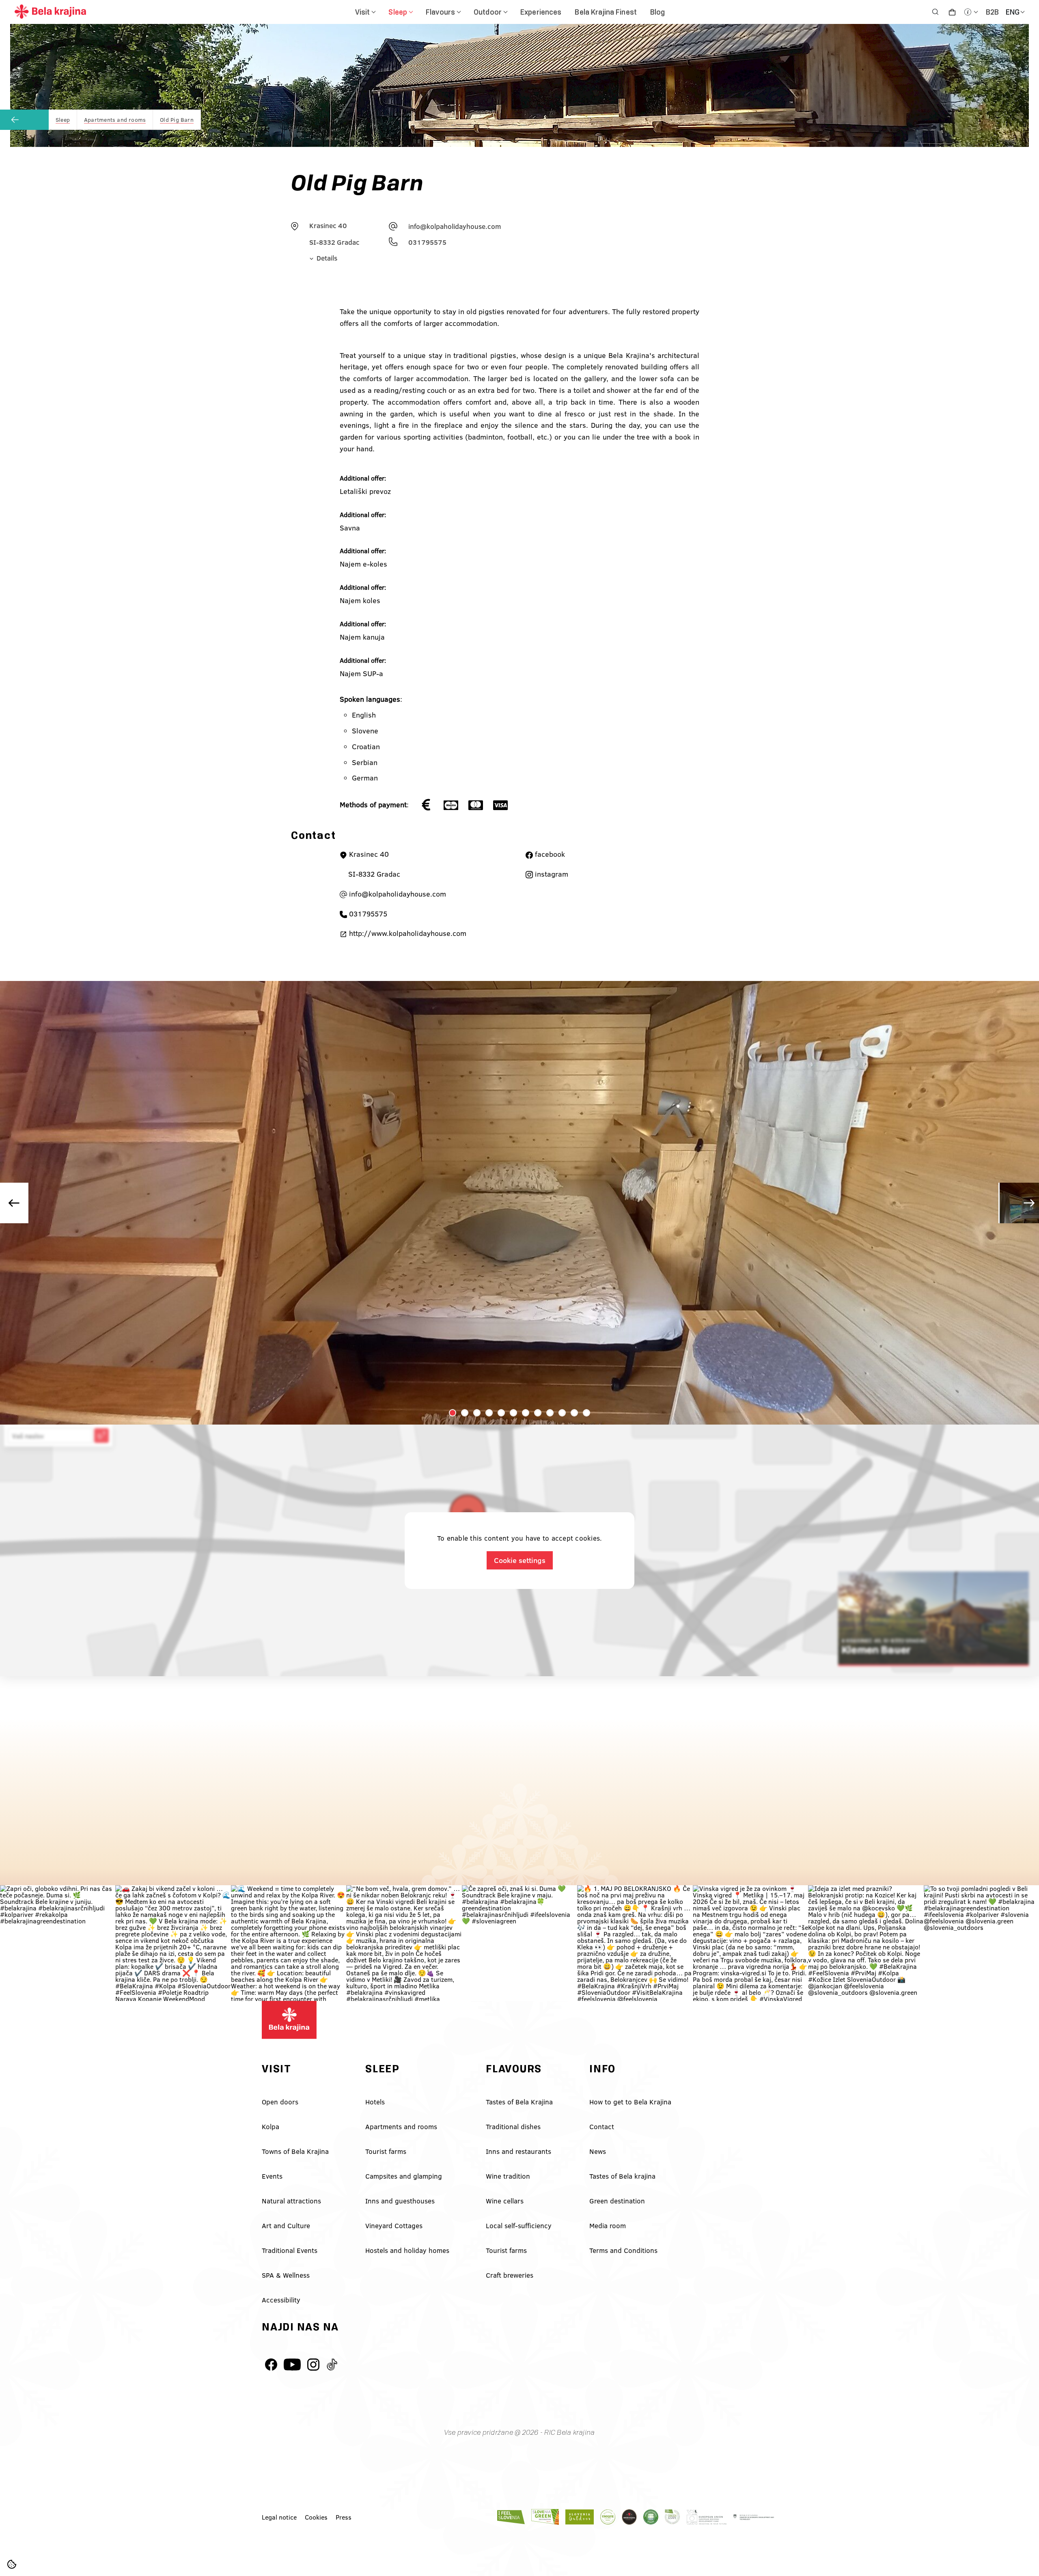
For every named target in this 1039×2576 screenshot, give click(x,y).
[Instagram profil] (313, 2365)
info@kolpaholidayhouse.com (455, 226)
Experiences (541, 12)
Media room (608, 2226)
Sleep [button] (398, 12)
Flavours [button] (440, 12)
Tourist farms (386, 2151)
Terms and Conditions (623, 2250)
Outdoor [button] (488, 12)
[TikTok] (332, 2365)
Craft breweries (510, 2275)
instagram (551, 874)
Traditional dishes (513, 2127)
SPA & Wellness (286, 2275)
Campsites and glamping (404, 2176)
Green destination (617, 2201)
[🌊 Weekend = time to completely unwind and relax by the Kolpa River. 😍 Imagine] (289, 1943)
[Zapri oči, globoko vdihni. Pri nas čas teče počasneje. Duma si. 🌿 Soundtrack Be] (58, 1943)
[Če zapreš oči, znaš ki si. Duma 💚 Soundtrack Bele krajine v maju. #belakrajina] (519, 1943)
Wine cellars (505, 2201)
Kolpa (271, 2127)
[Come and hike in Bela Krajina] (50, 15)
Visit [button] (363, 12)
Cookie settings (520, 1560)
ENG (1013, 12)
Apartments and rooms (401, 2127)
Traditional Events (290, 2250)
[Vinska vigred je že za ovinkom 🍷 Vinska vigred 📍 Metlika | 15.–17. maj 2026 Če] (750, 1943)
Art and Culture (286, 2226)
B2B (992, 12)
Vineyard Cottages (394, 2226)
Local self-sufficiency (519, 2226)
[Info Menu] (971, 12)
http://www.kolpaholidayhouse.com (407, 933)
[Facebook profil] (271, 2365)
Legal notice (279, 2517)
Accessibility (281, 2300)
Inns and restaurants (518, 2151)
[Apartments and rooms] (24, 120)
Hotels (375, 2102)
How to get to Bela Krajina (630, 2102)
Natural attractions (291, 2201)
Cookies (316, 2517)
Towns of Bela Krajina (295, 2151)
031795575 (427, 242)
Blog (658, 12)
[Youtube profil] (292, 2365)
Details (326, 258)
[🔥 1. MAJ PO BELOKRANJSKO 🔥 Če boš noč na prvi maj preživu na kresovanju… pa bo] (635, 1943)
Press (344, 2517)
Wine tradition (508, 2176)
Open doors (280, 2102)
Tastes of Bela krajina (622, 2176)
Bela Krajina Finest (606, 12)
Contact (602, 2127)
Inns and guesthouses (400, 2201)
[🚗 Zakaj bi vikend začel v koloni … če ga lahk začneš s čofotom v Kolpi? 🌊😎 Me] (173, 1943)
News (598, 2151)
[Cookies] (12, 2564)
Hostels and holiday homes (407, 2250)
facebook (549, 854)
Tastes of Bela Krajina (519, 2102)
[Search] (935, 12)
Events (272, 2176)
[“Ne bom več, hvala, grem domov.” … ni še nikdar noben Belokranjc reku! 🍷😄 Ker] (404, 1943)
